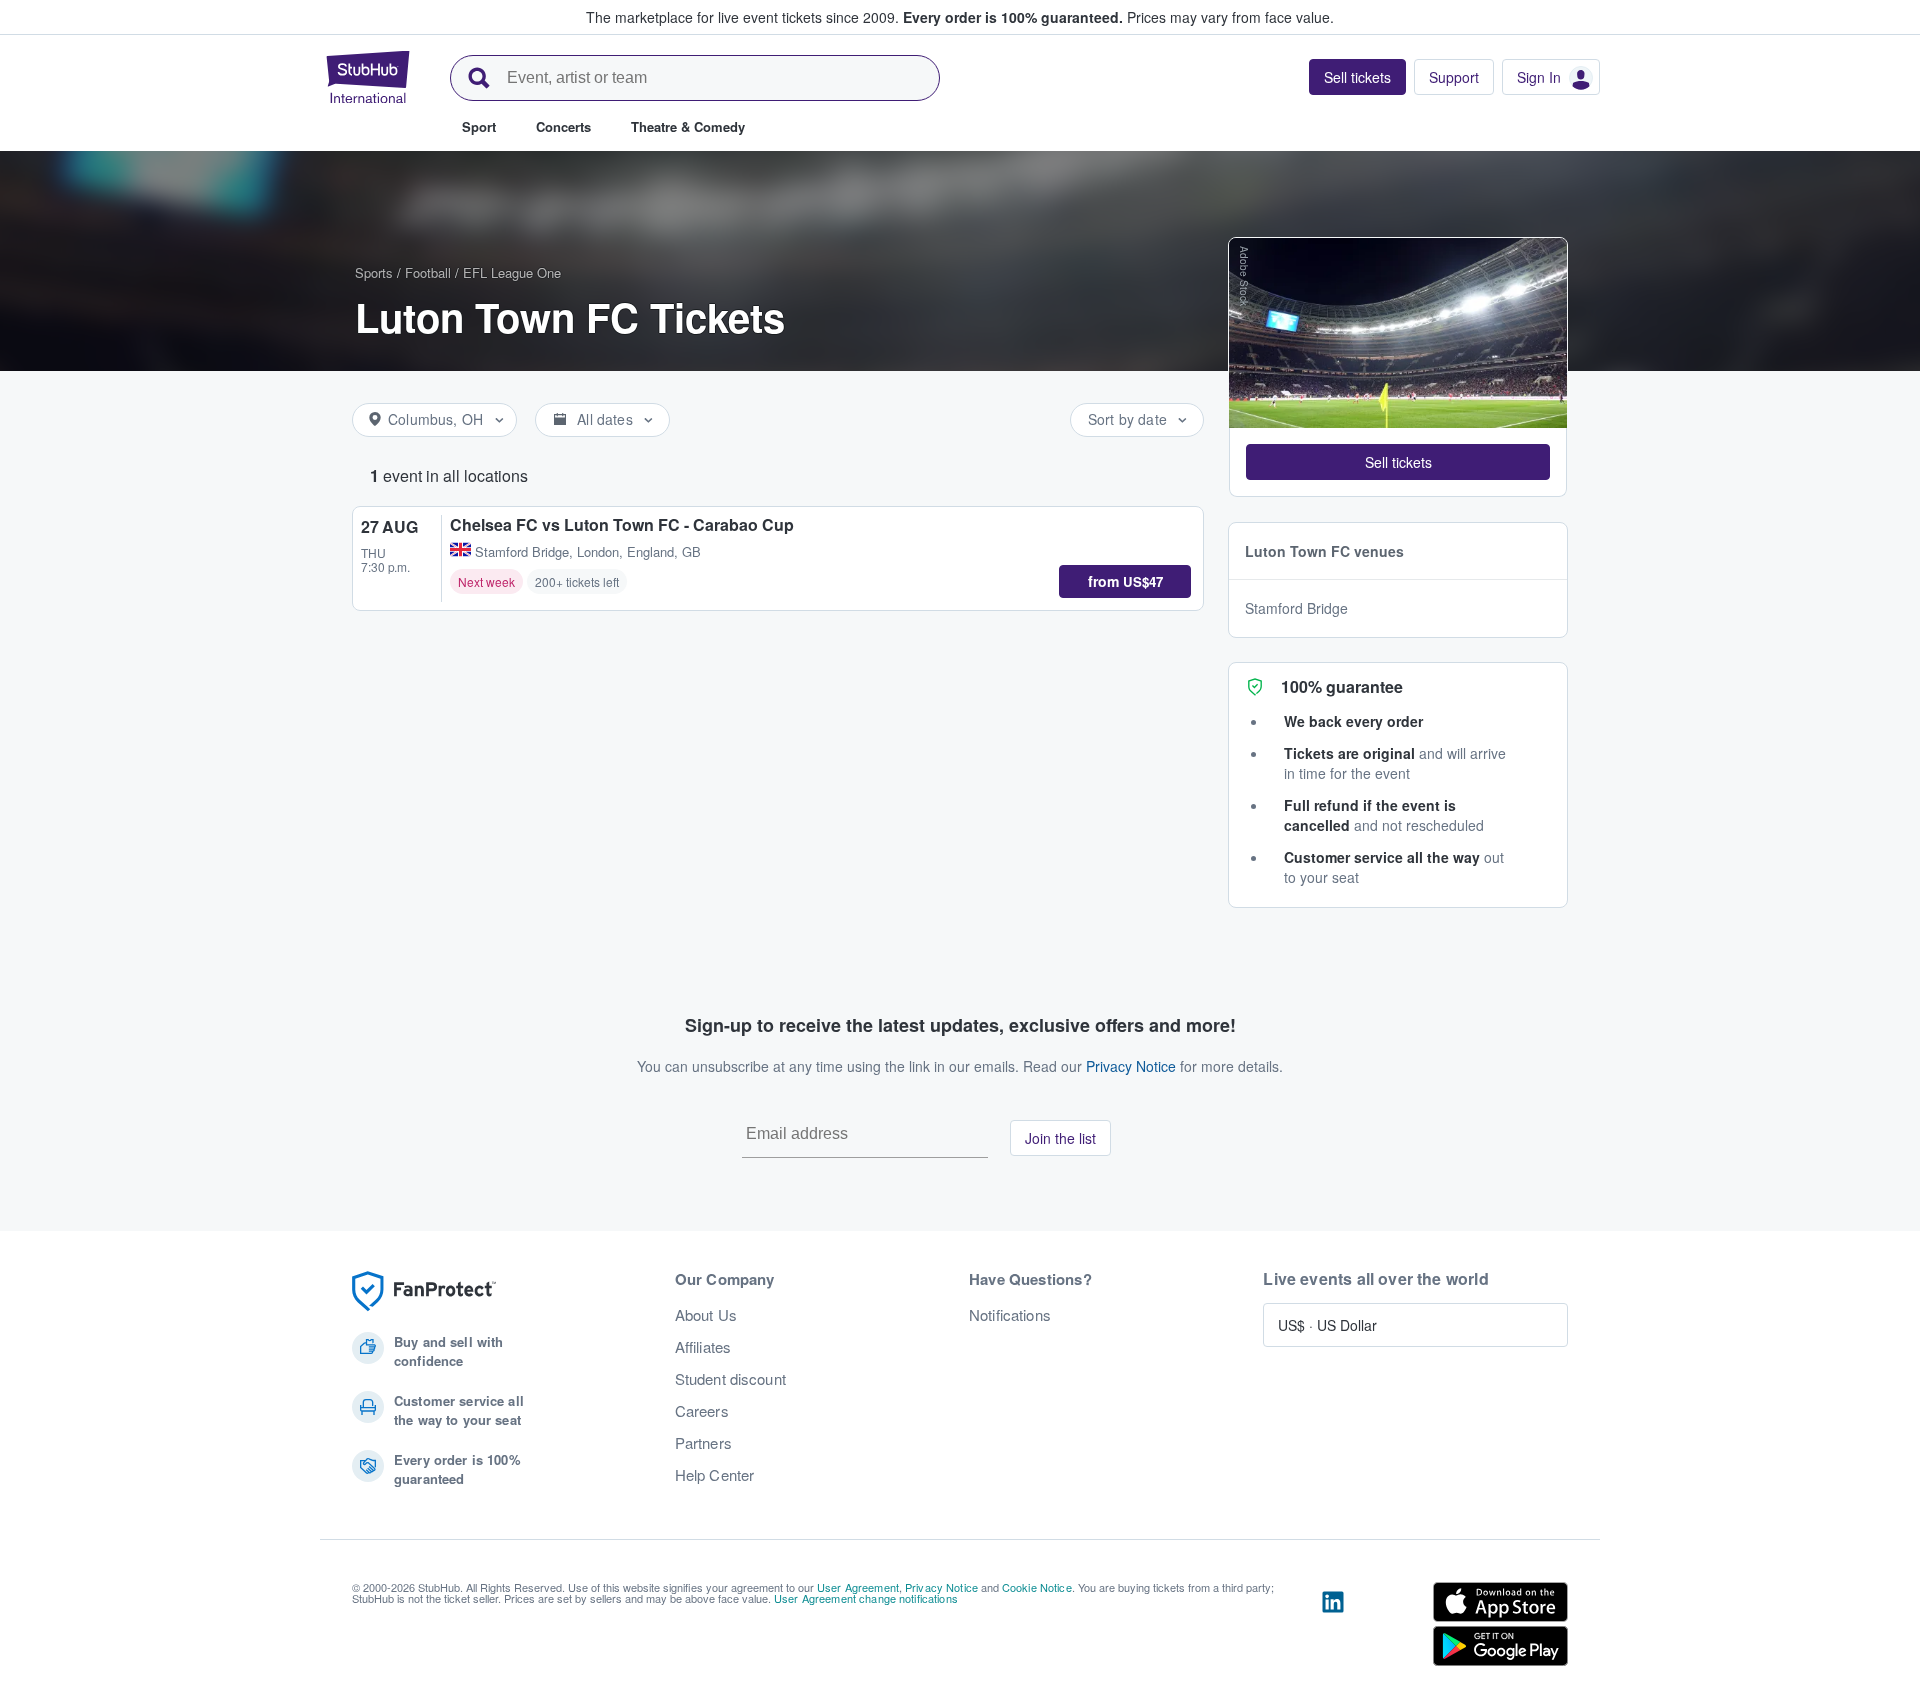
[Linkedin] (1333, 1628)
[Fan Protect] (424, 1291)
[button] (1398, 462)
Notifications (1010, 1315)
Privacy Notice (1131, 1066)
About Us (706, 1315)
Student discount (730, 1379)
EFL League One (512, 272)
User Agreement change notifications (866, 1598)
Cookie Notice (1037, 1587)
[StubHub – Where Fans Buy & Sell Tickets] (368, 77)
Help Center (715, 1475)
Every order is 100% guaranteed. (1013, 17)
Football (428, 272)
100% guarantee (1342, 686)
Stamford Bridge (1296, 608)
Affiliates (703, 1347)
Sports (374, 272)
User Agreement (858, 1587)
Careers (702, 1411)
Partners (703, 1443)
